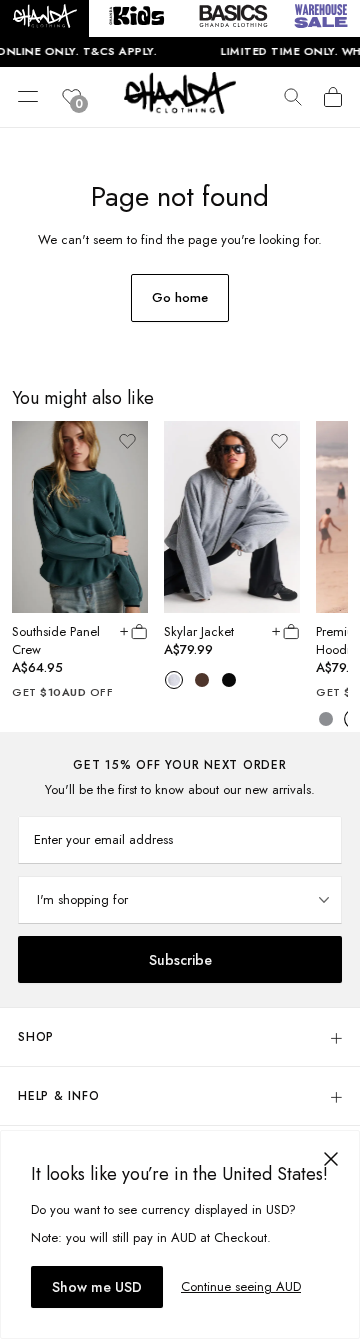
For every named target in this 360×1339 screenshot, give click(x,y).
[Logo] (180, 108)
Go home (180, 297)
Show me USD (97, 1287)
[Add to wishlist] (127, 441)
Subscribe (180, 960)
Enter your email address (103, 839)
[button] (44, 18)
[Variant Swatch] (174, 679)
